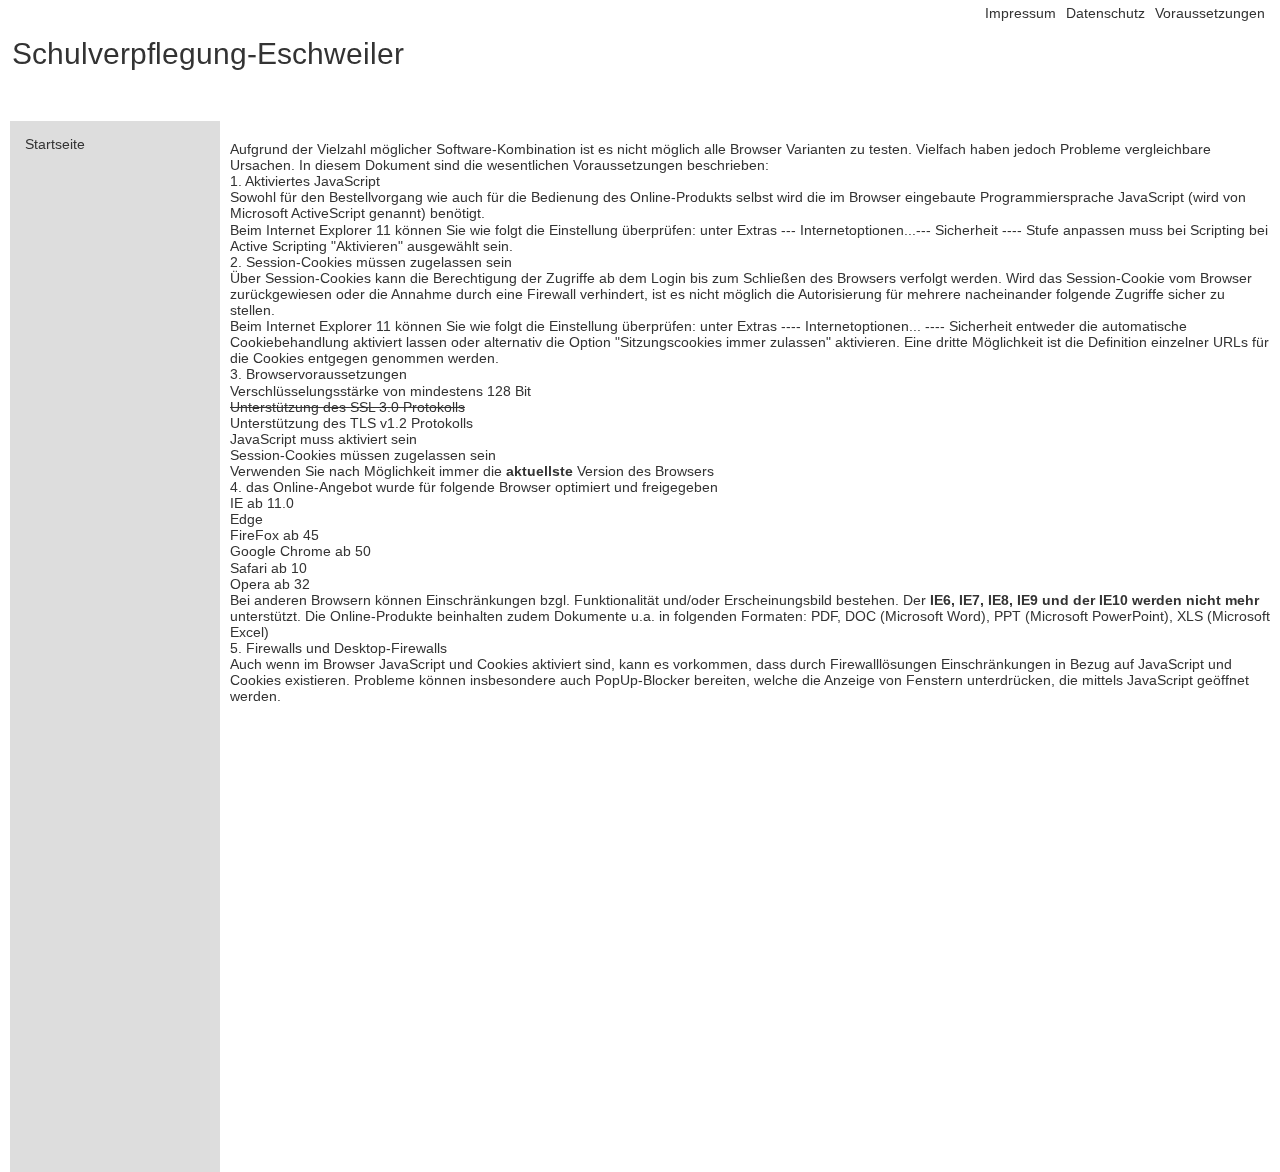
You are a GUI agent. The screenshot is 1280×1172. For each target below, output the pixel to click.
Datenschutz (1105, 13)
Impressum (1020, 13)
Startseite (55, 144)
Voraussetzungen (1210, 13)
